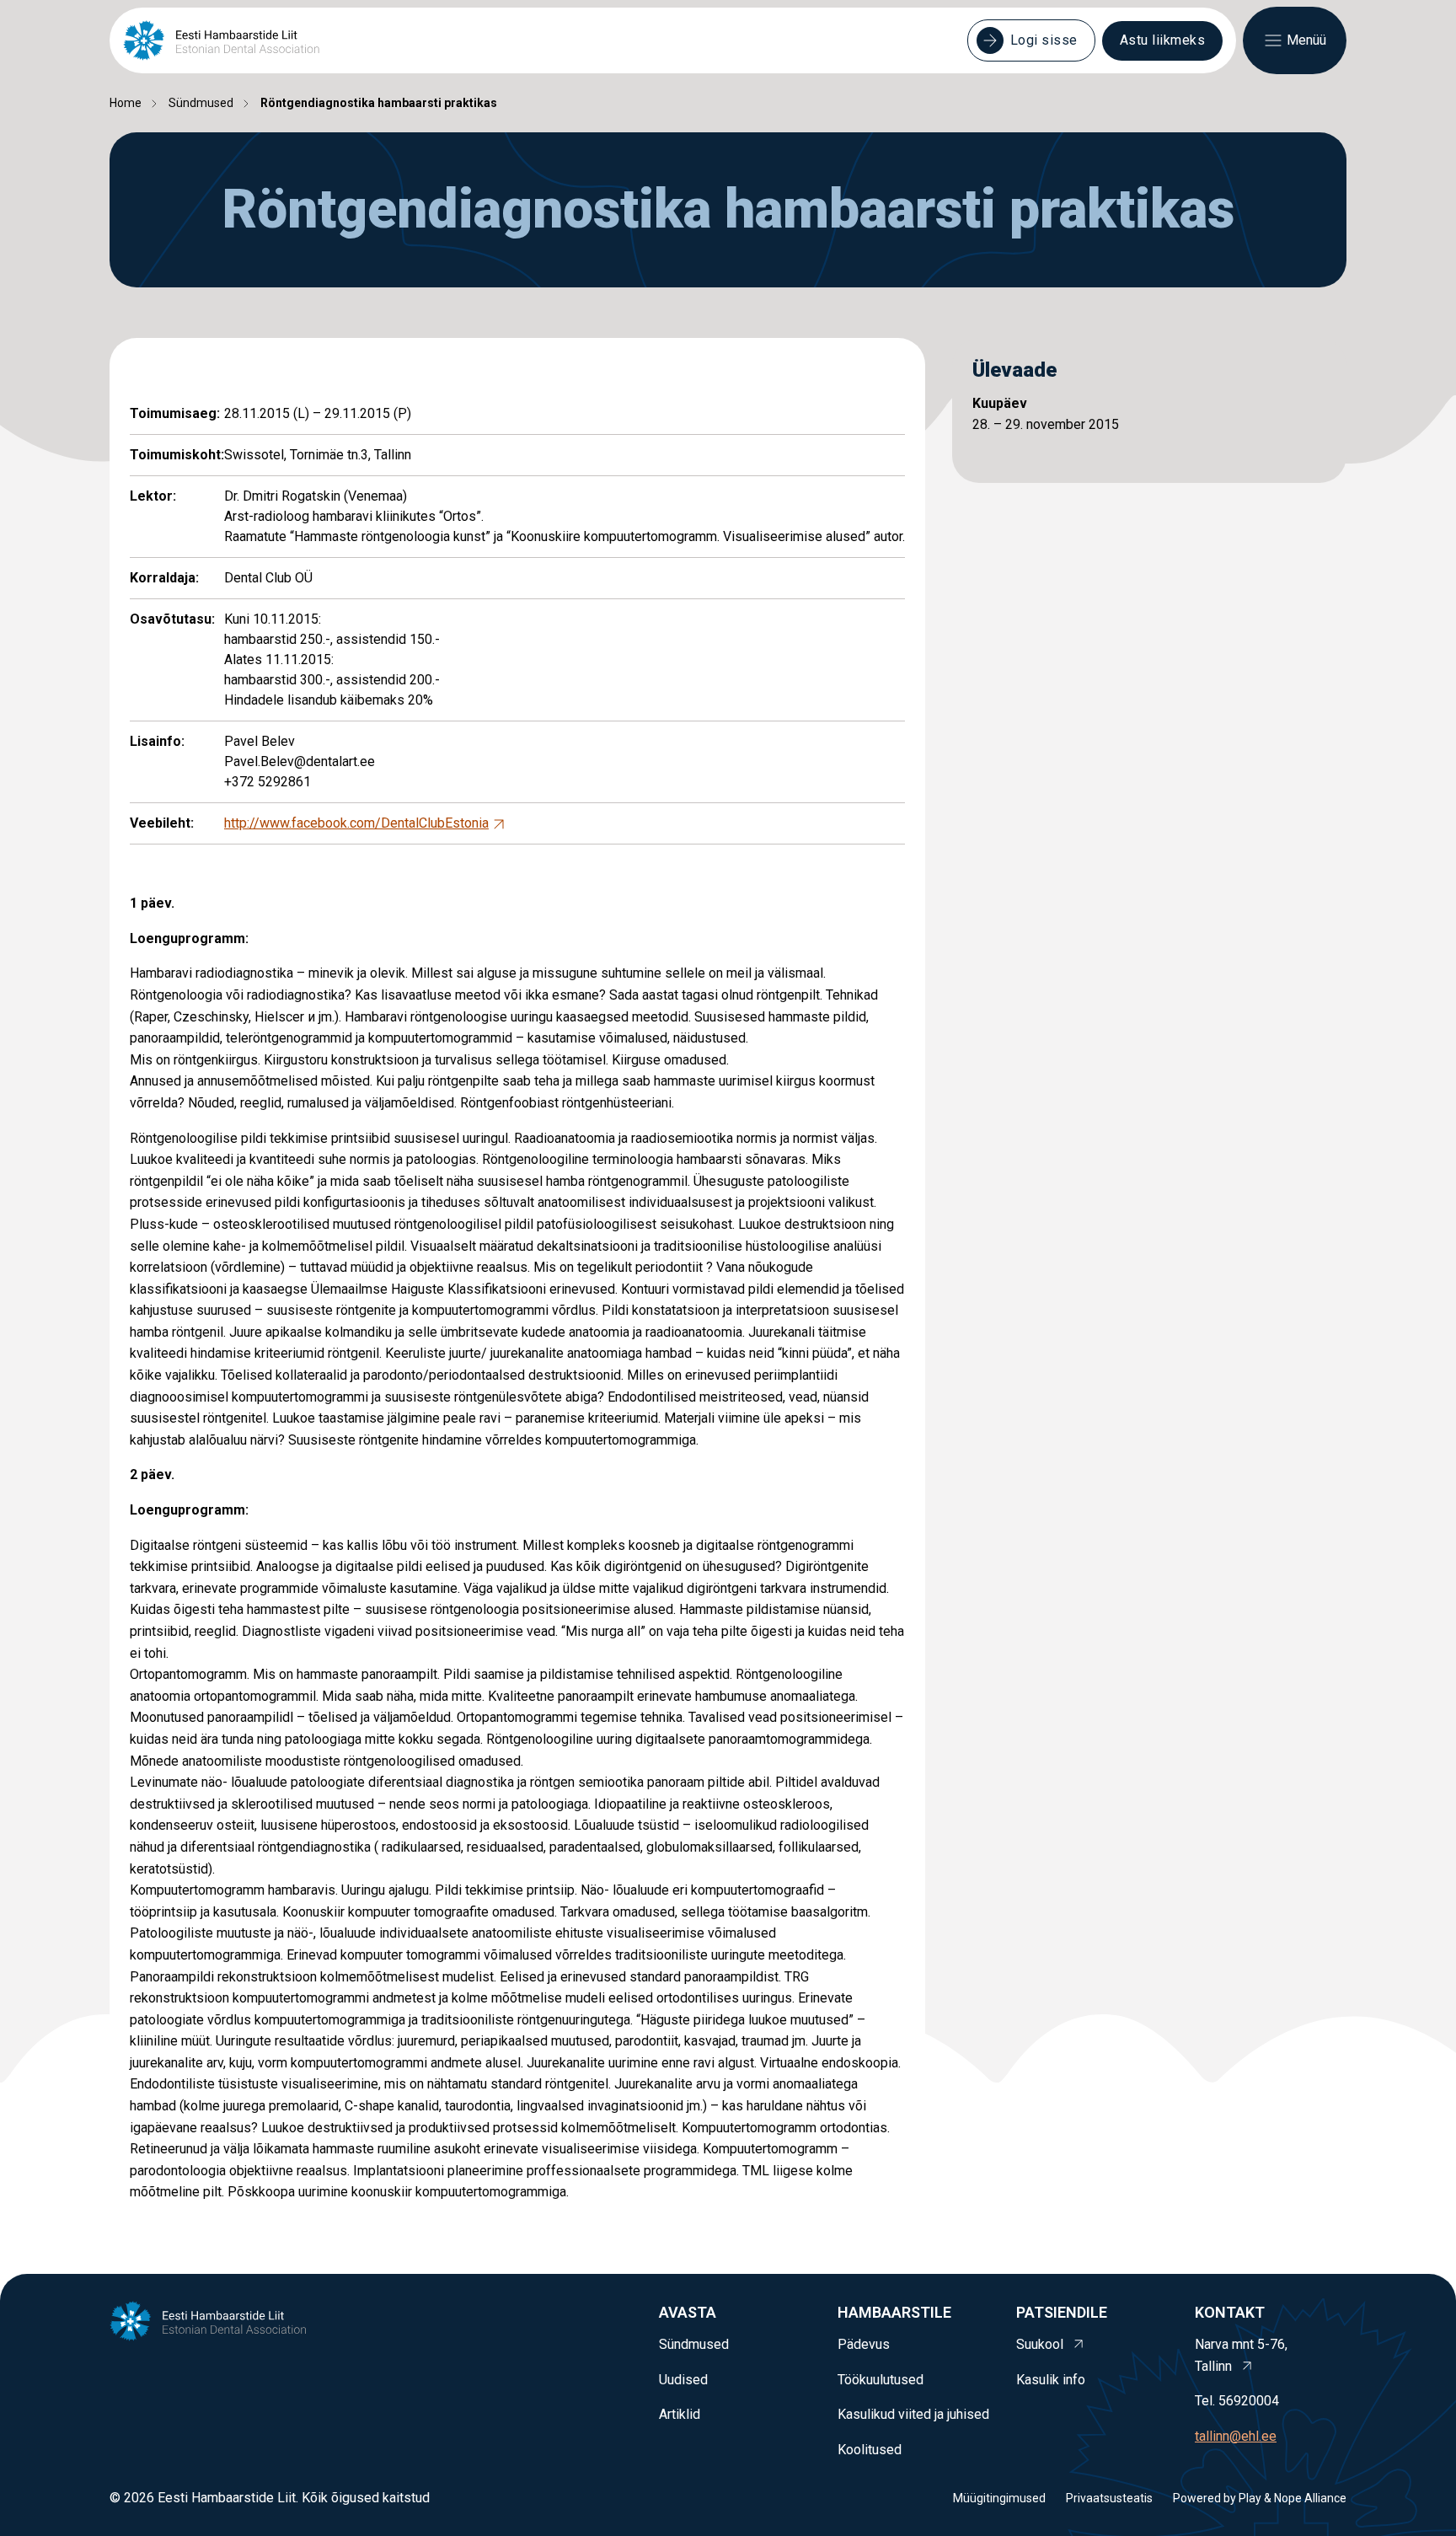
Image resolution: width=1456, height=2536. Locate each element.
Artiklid (680, 2414)
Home (126, 103)
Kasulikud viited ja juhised (913, 2414)
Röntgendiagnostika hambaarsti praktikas (379, 103)
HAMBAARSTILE (894, 2312)
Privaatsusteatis (1109, 2498)
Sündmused (201, 103)
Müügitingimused (999, 2498)
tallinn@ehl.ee (1236, 2436)
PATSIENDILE (1062, 2312)
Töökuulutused (881, 2380)
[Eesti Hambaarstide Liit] (221, 40)
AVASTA (688, 2312)
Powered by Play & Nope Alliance (1260, 2498)
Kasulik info (1051, 2380)
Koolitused (870, 2450)
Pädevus (864, 2344)
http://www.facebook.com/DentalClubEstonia (356, 823)
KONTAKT (1230, 2312)
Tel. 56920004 (1237, 2401)
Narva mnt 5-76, (1241, 2355)
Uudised (683, 2380)
